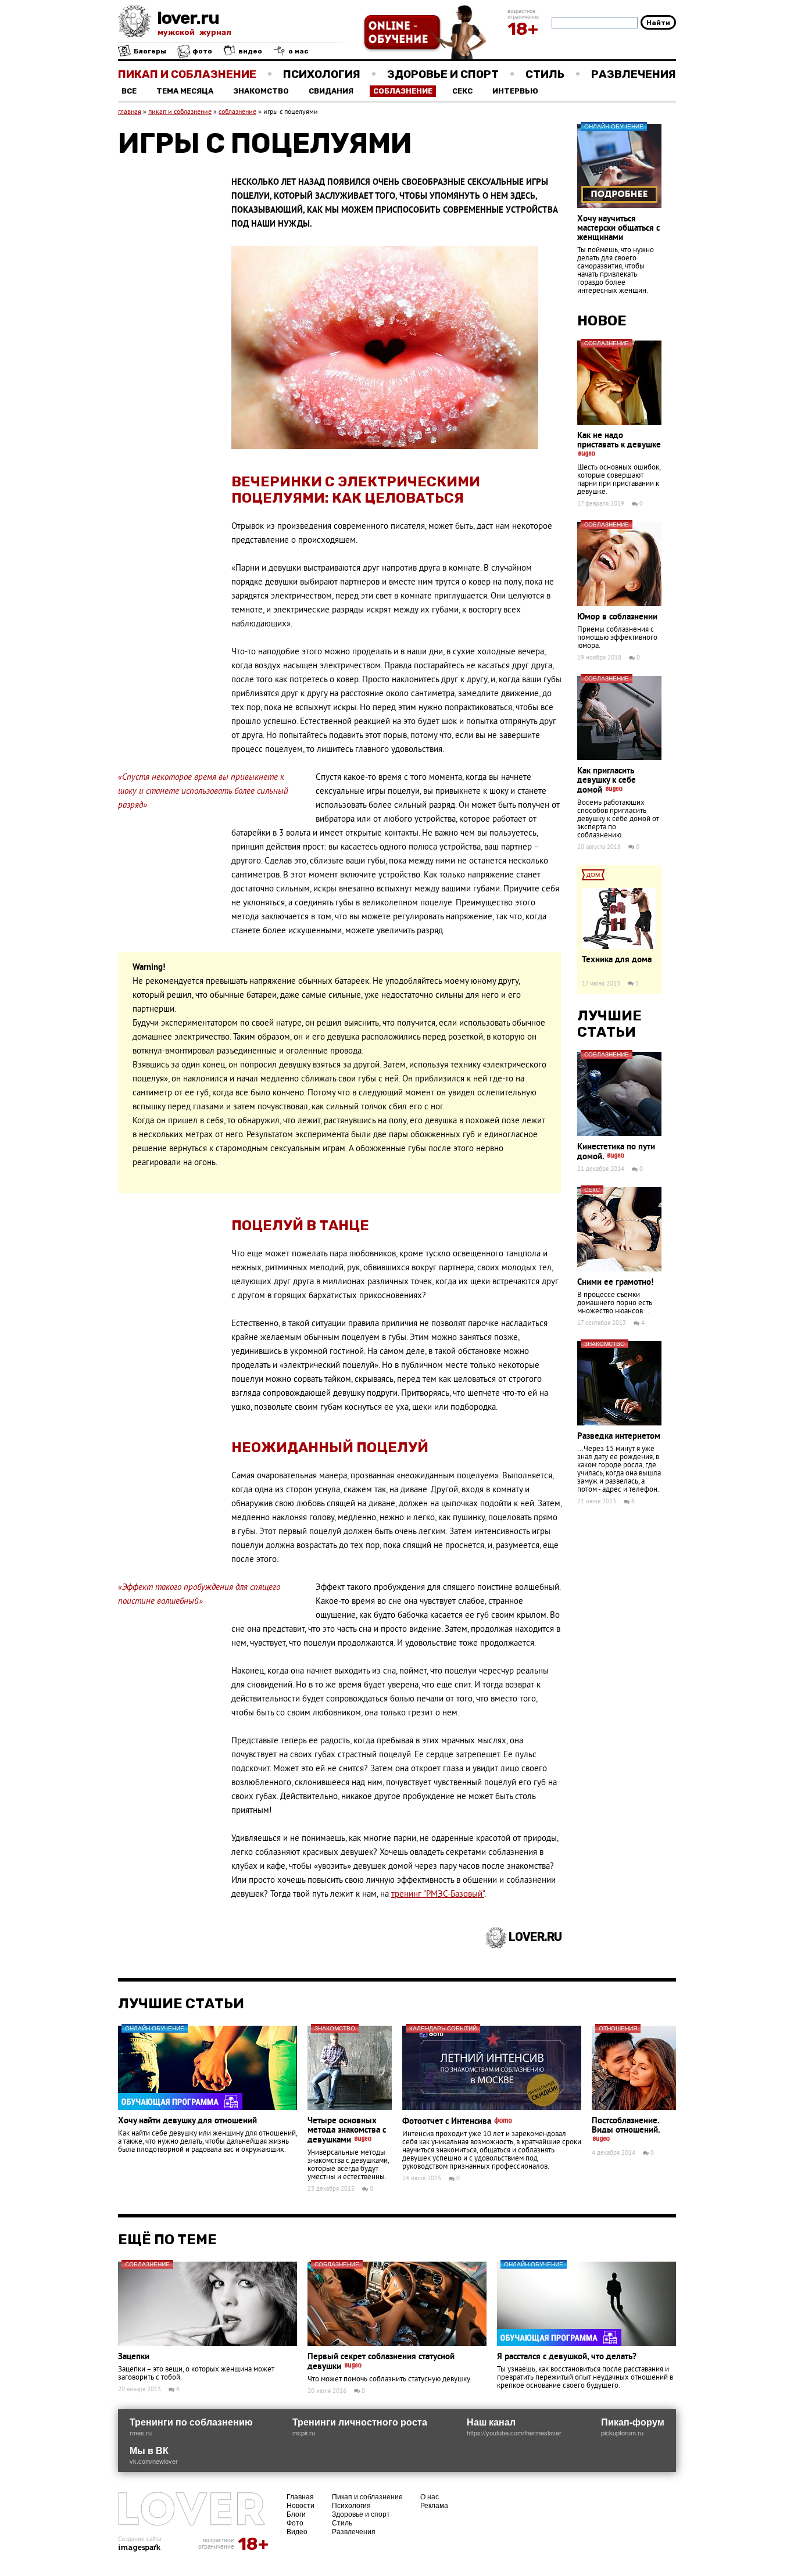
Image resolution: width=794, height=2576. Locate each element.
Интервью (515, 91)
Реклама (434, 2505)
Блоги (296, 2514)
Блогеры (149, 51)
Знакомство (261, 91)
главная (130, 112)
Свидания (331, 91)
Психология (322, 74)
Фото (295, 2522)
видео (249, 51)
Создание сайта (140, 2539)
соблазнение (237, 112)
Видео (297, 2531)
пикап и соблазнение (180, 112)
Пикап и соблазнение (187, 74)
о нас (298, 51)
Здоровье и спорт (443, 74)
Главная (300, 2496)
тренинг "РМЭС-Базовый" (438, 1895)
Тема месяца (185, 91)
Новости (301, 2505)
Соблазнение (403, 91)
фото (201, 51)
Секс (462, 91)
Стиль (545, 74)
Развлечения (634, 74)
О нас (430, 2496)
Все (129, 91)
